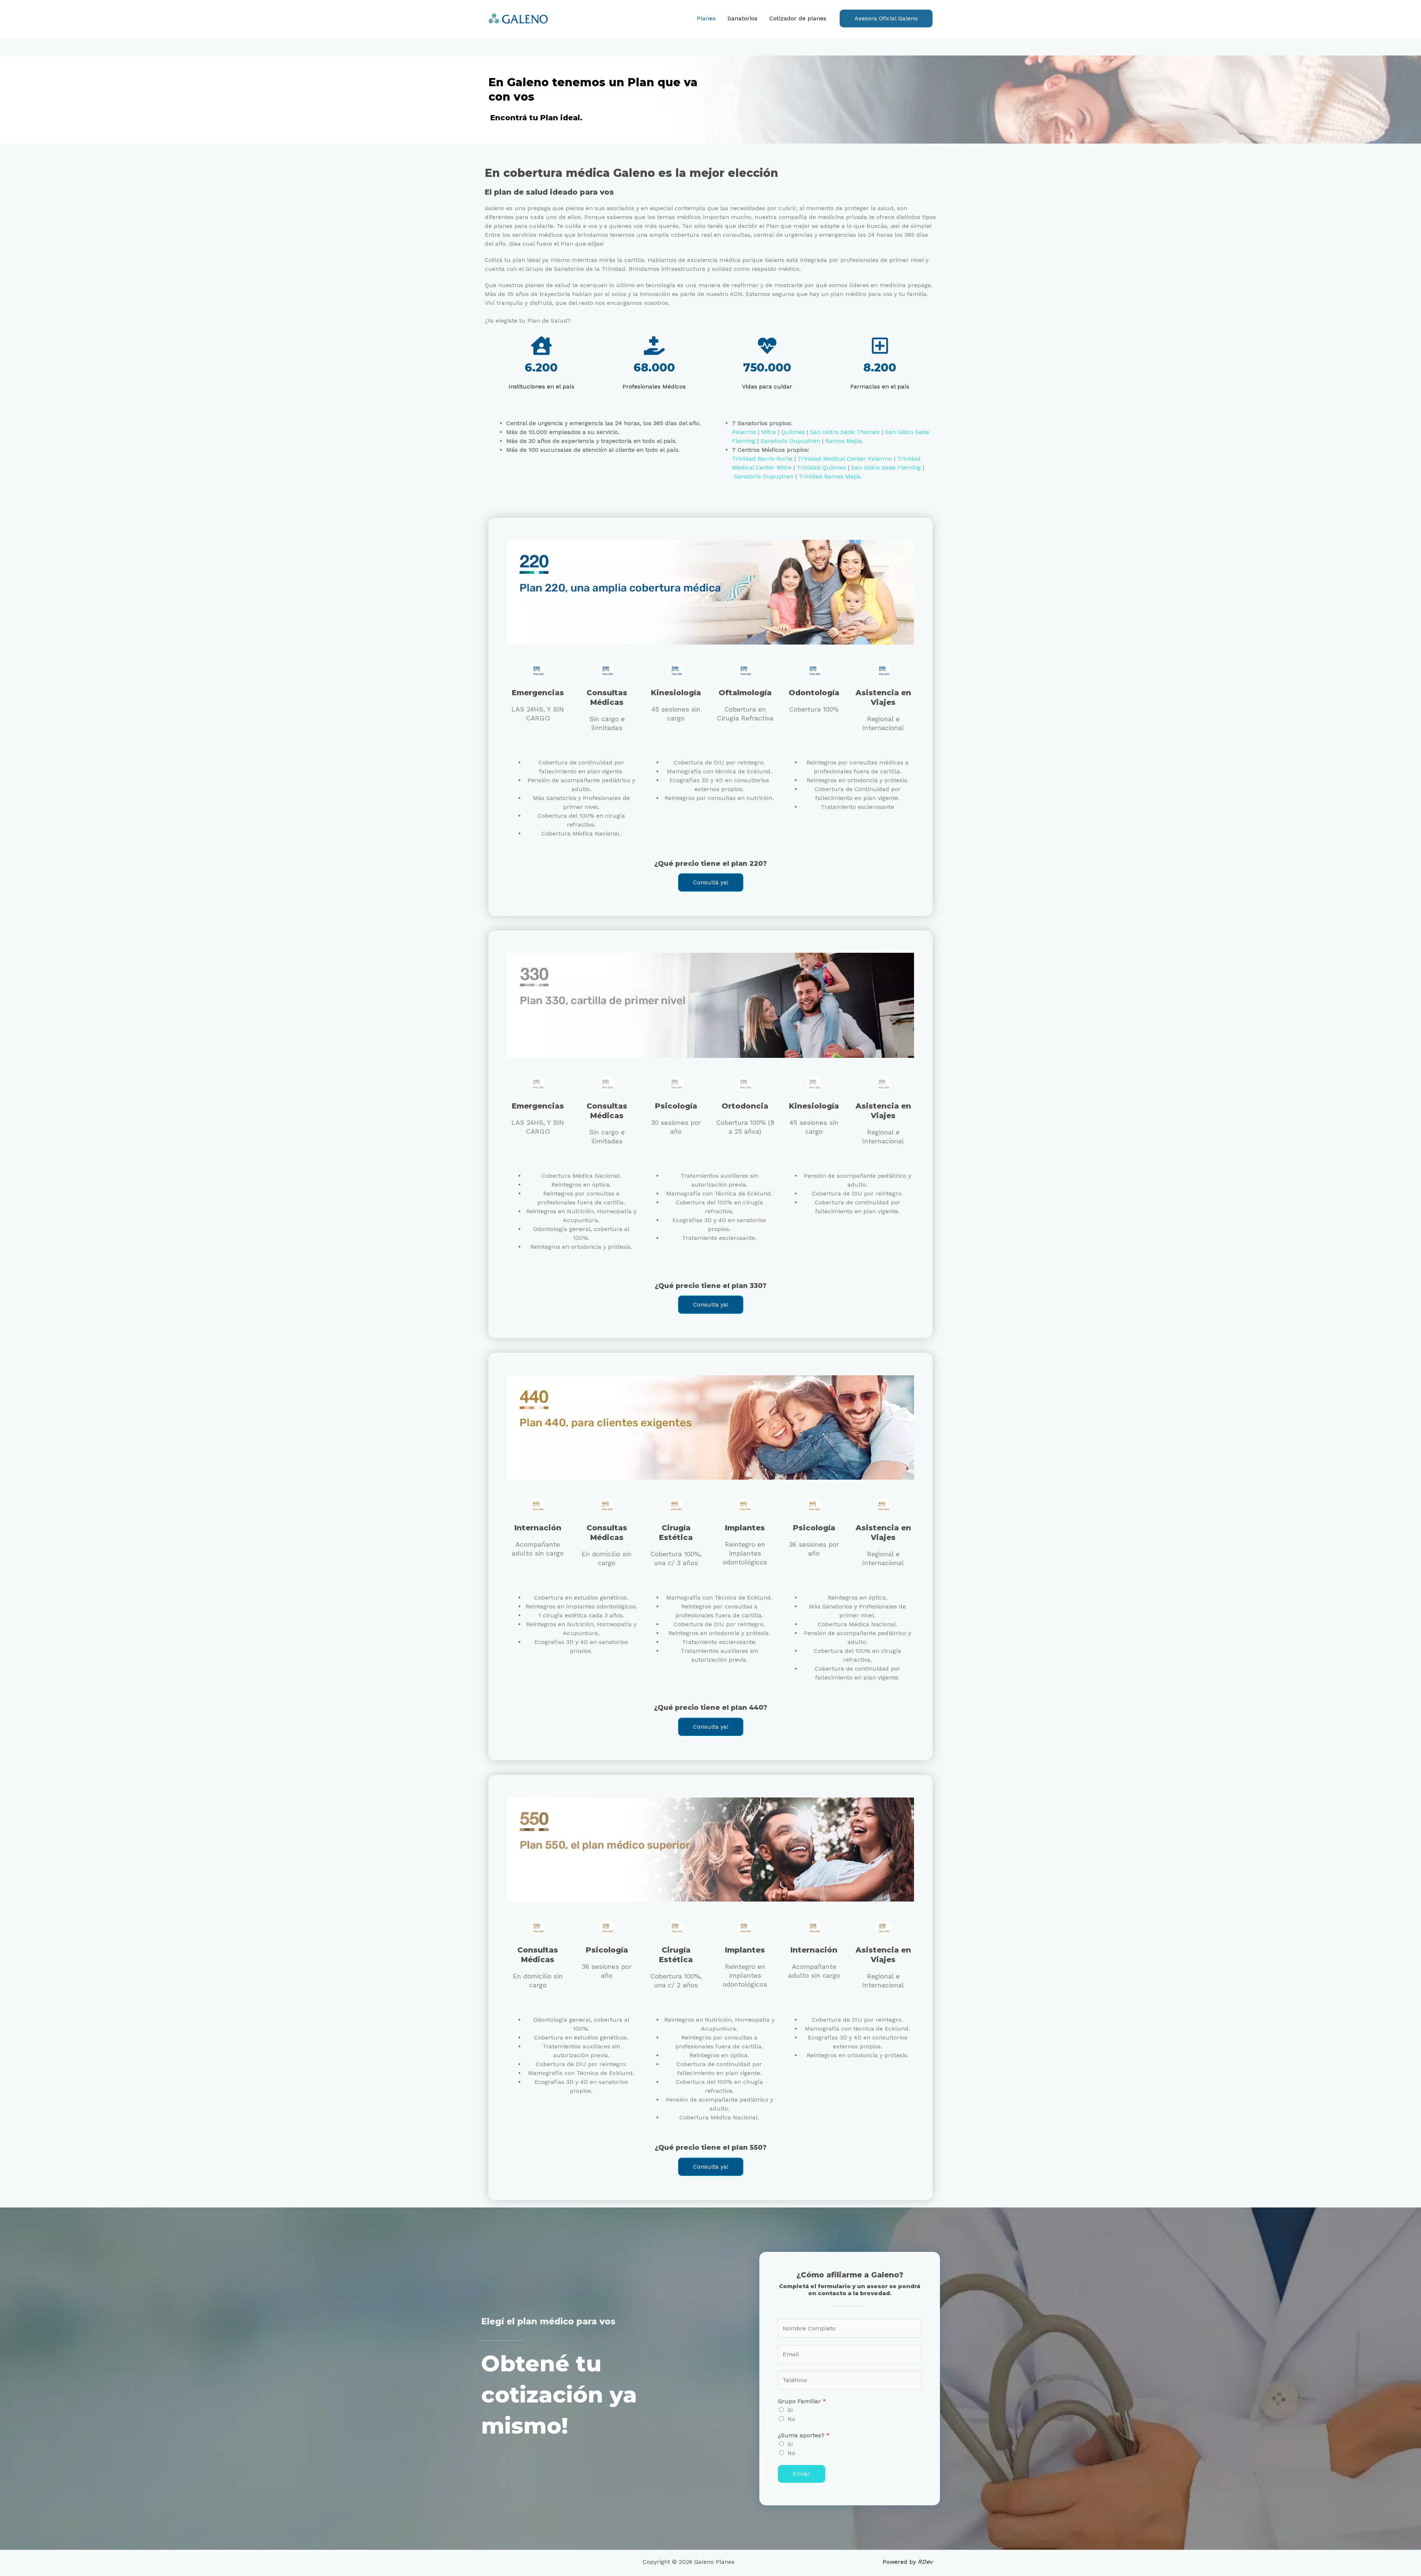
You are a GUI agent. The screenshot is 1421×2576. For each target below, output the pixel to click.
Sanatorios (743, 18)
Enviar (802, 2474)
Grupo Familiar (802, 2401)
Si (790, 2410)
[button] (886, 19)
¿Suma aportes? (804, 2435)
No (791, 2419)
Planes (706, 18)
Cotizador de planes (798, 18)
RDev (925, 2562)
